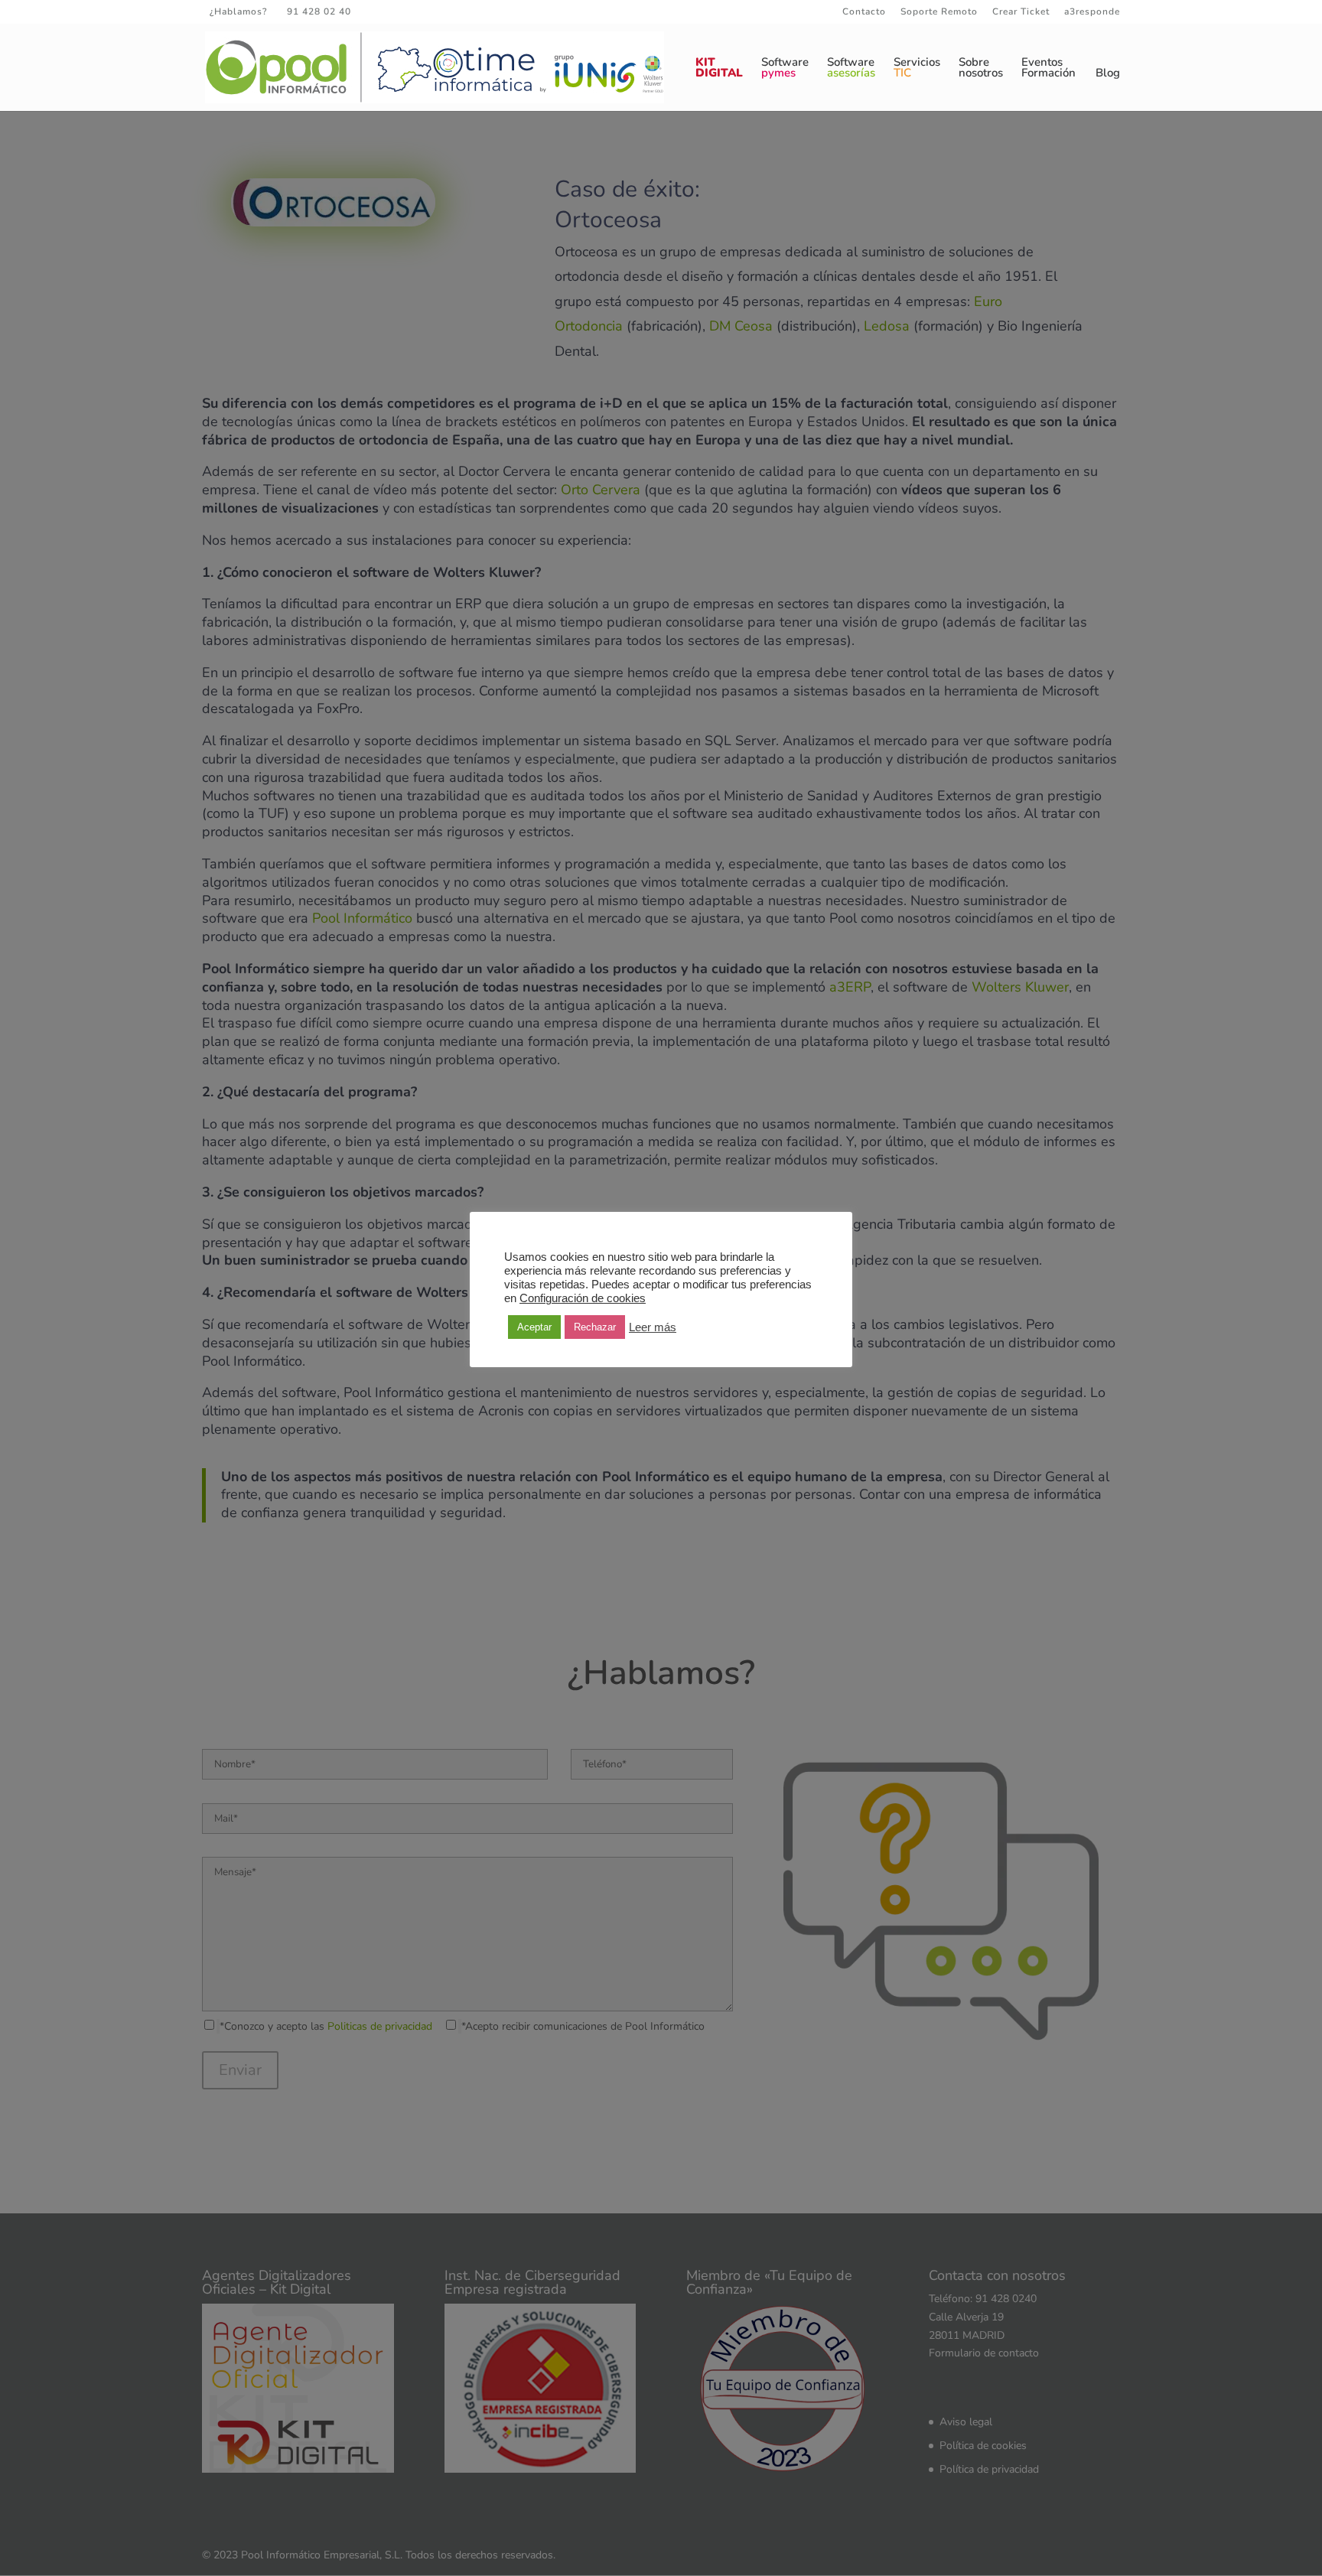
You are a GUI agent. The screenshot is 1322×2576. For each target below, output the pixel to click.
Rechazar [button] (595, 1327)
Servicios (917, 68)
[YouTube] (442, 11)
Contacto (864, 12)
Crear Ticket (1021, 12)
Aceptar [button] (534, 1327)
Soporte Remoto (939, 12)
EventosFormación (1048, 68)
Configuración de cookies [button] (583, 1298)
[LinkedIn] (421, 11)
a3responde (1092, 12)
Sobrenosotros (981, 68)
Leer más (653, 1327)
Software (785, 68)
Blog (1108, 74)
